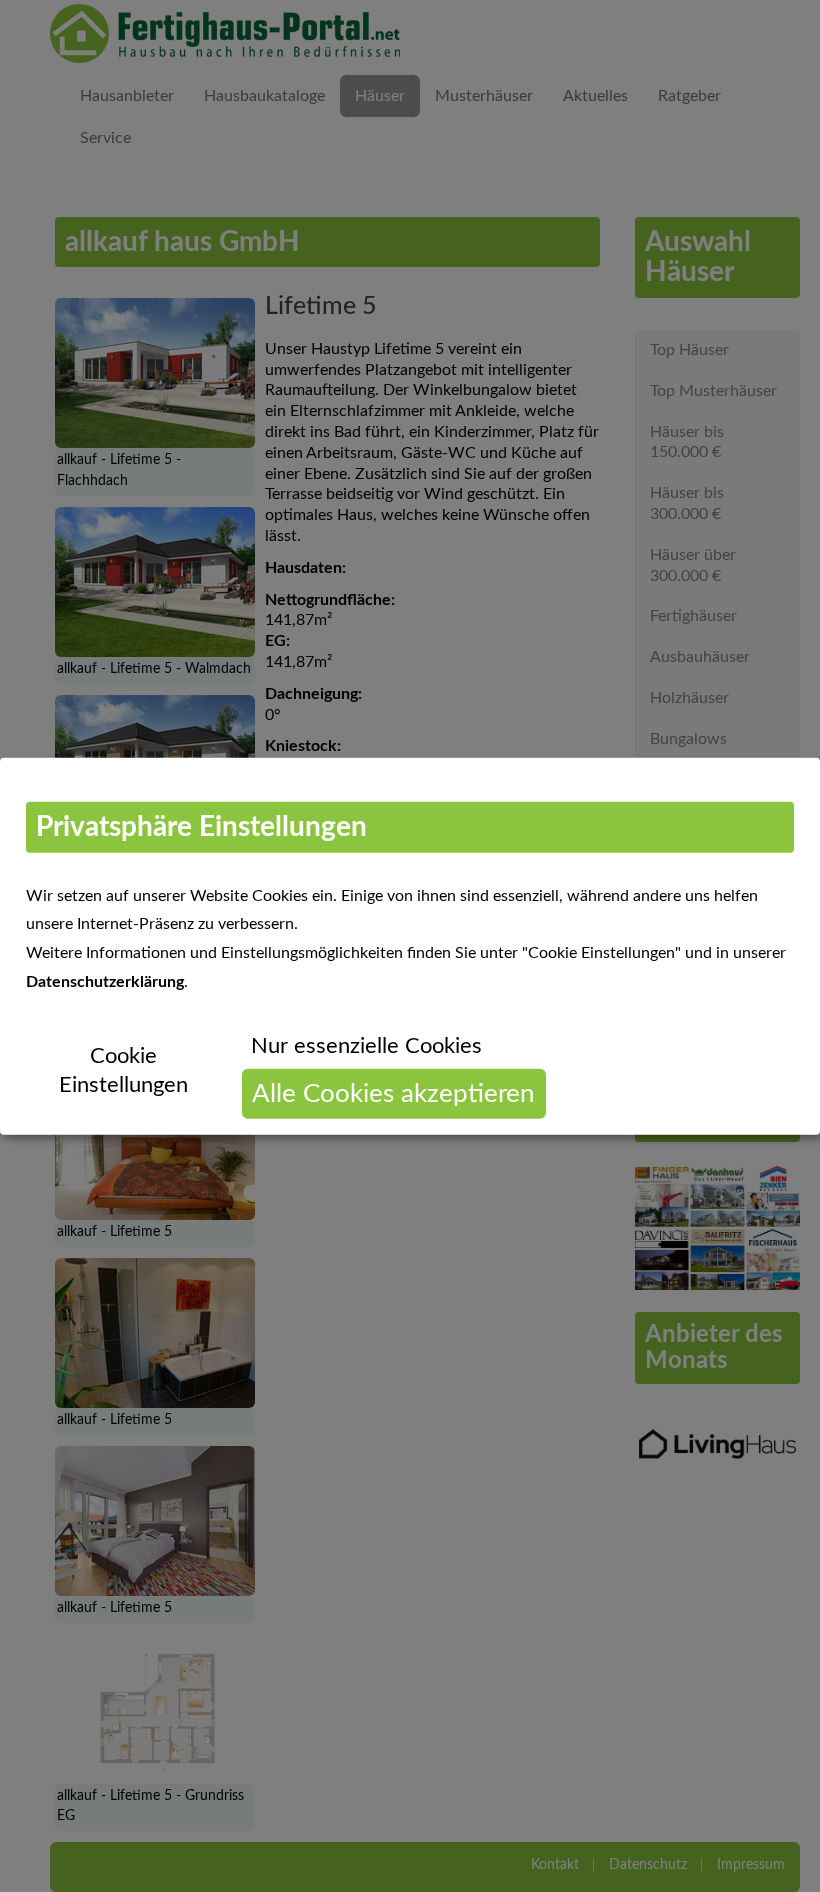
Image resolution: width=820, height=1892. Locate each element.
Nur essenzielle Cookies (366, 1045)
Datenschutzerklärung (105, 982)
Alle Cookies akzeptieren (393, 1093)
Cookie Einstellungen (123, 1070)
